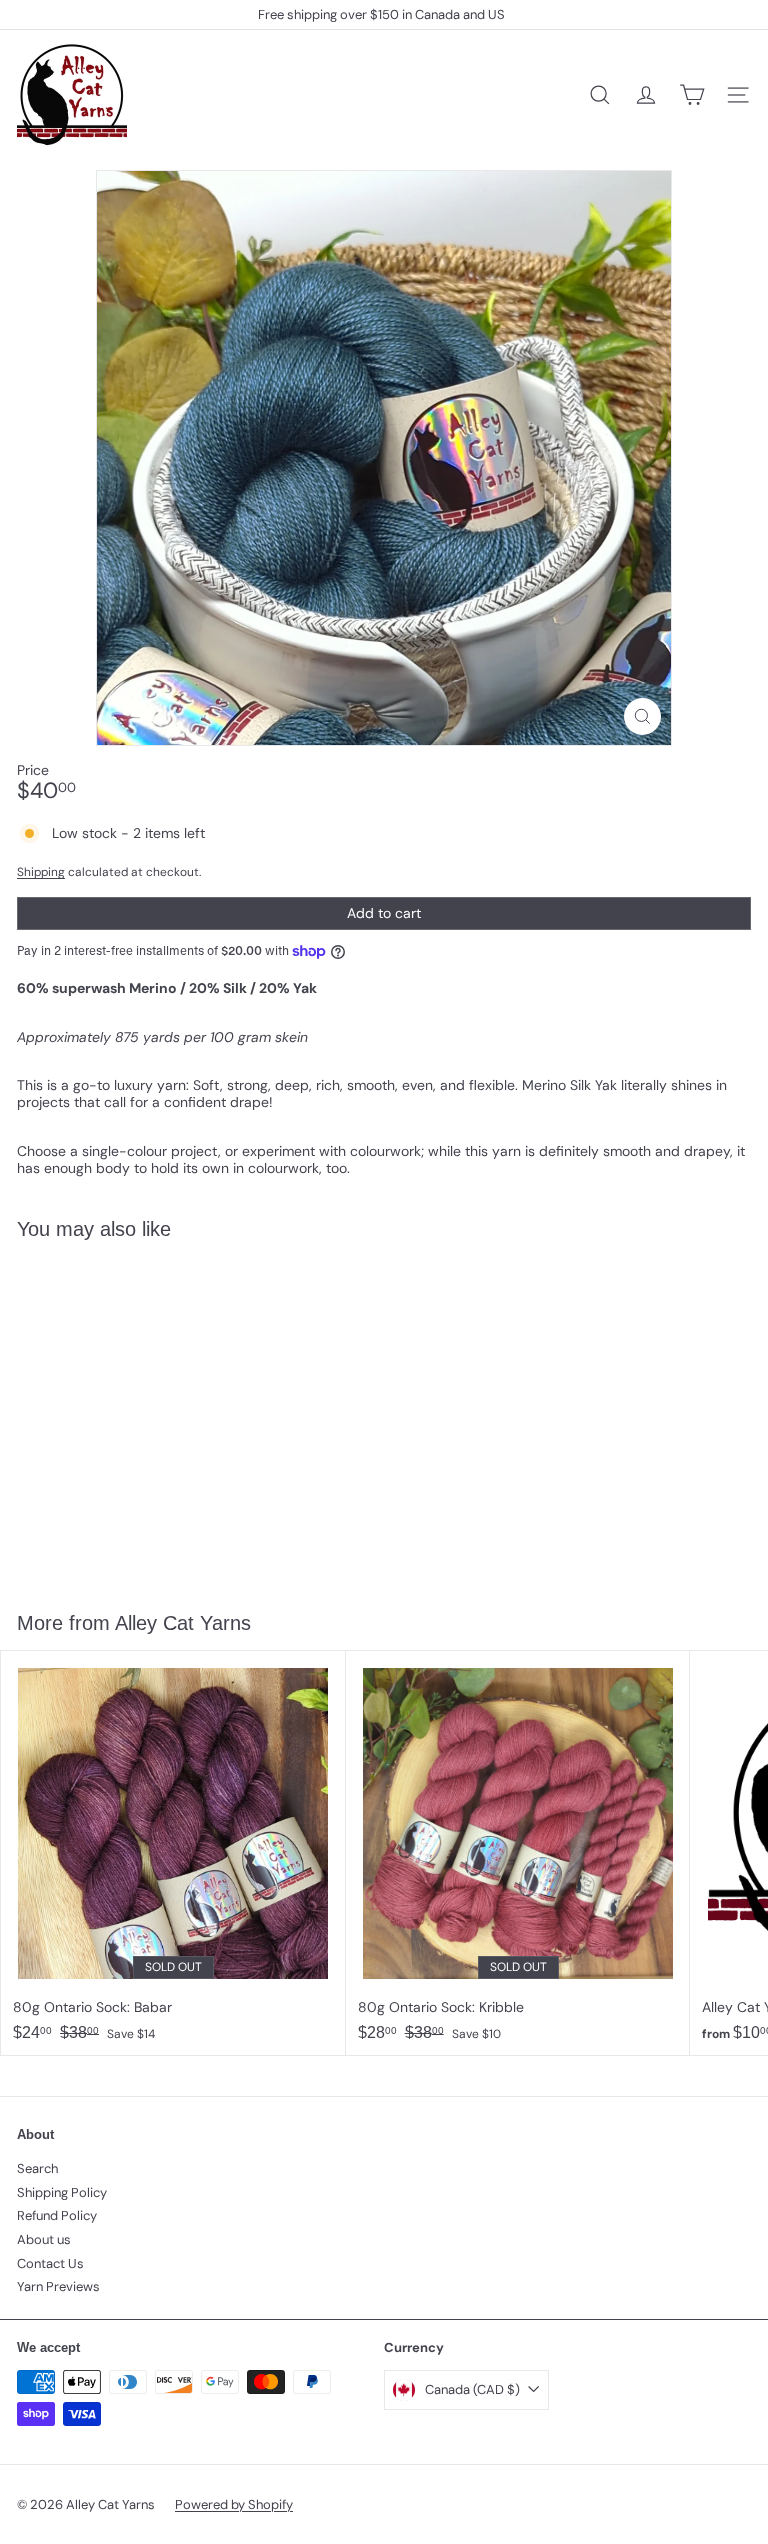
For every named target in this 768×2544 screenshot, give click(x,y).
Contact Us (50, 2263)
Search (37, 2168)
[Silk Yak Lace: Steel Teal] (126, 1413)
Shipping (41, 872)
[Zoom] (642, 716)
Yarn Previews (58, 2286)
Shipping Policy (62, 2192)
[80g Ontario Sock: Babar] (173, 1852)
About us (44, 2239)
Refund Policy (57, 2215)
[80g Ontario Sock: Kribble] (518, 1852)
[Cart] (692, 95)
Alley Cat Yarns (183, 1623)
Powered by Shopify (234, 2504)
